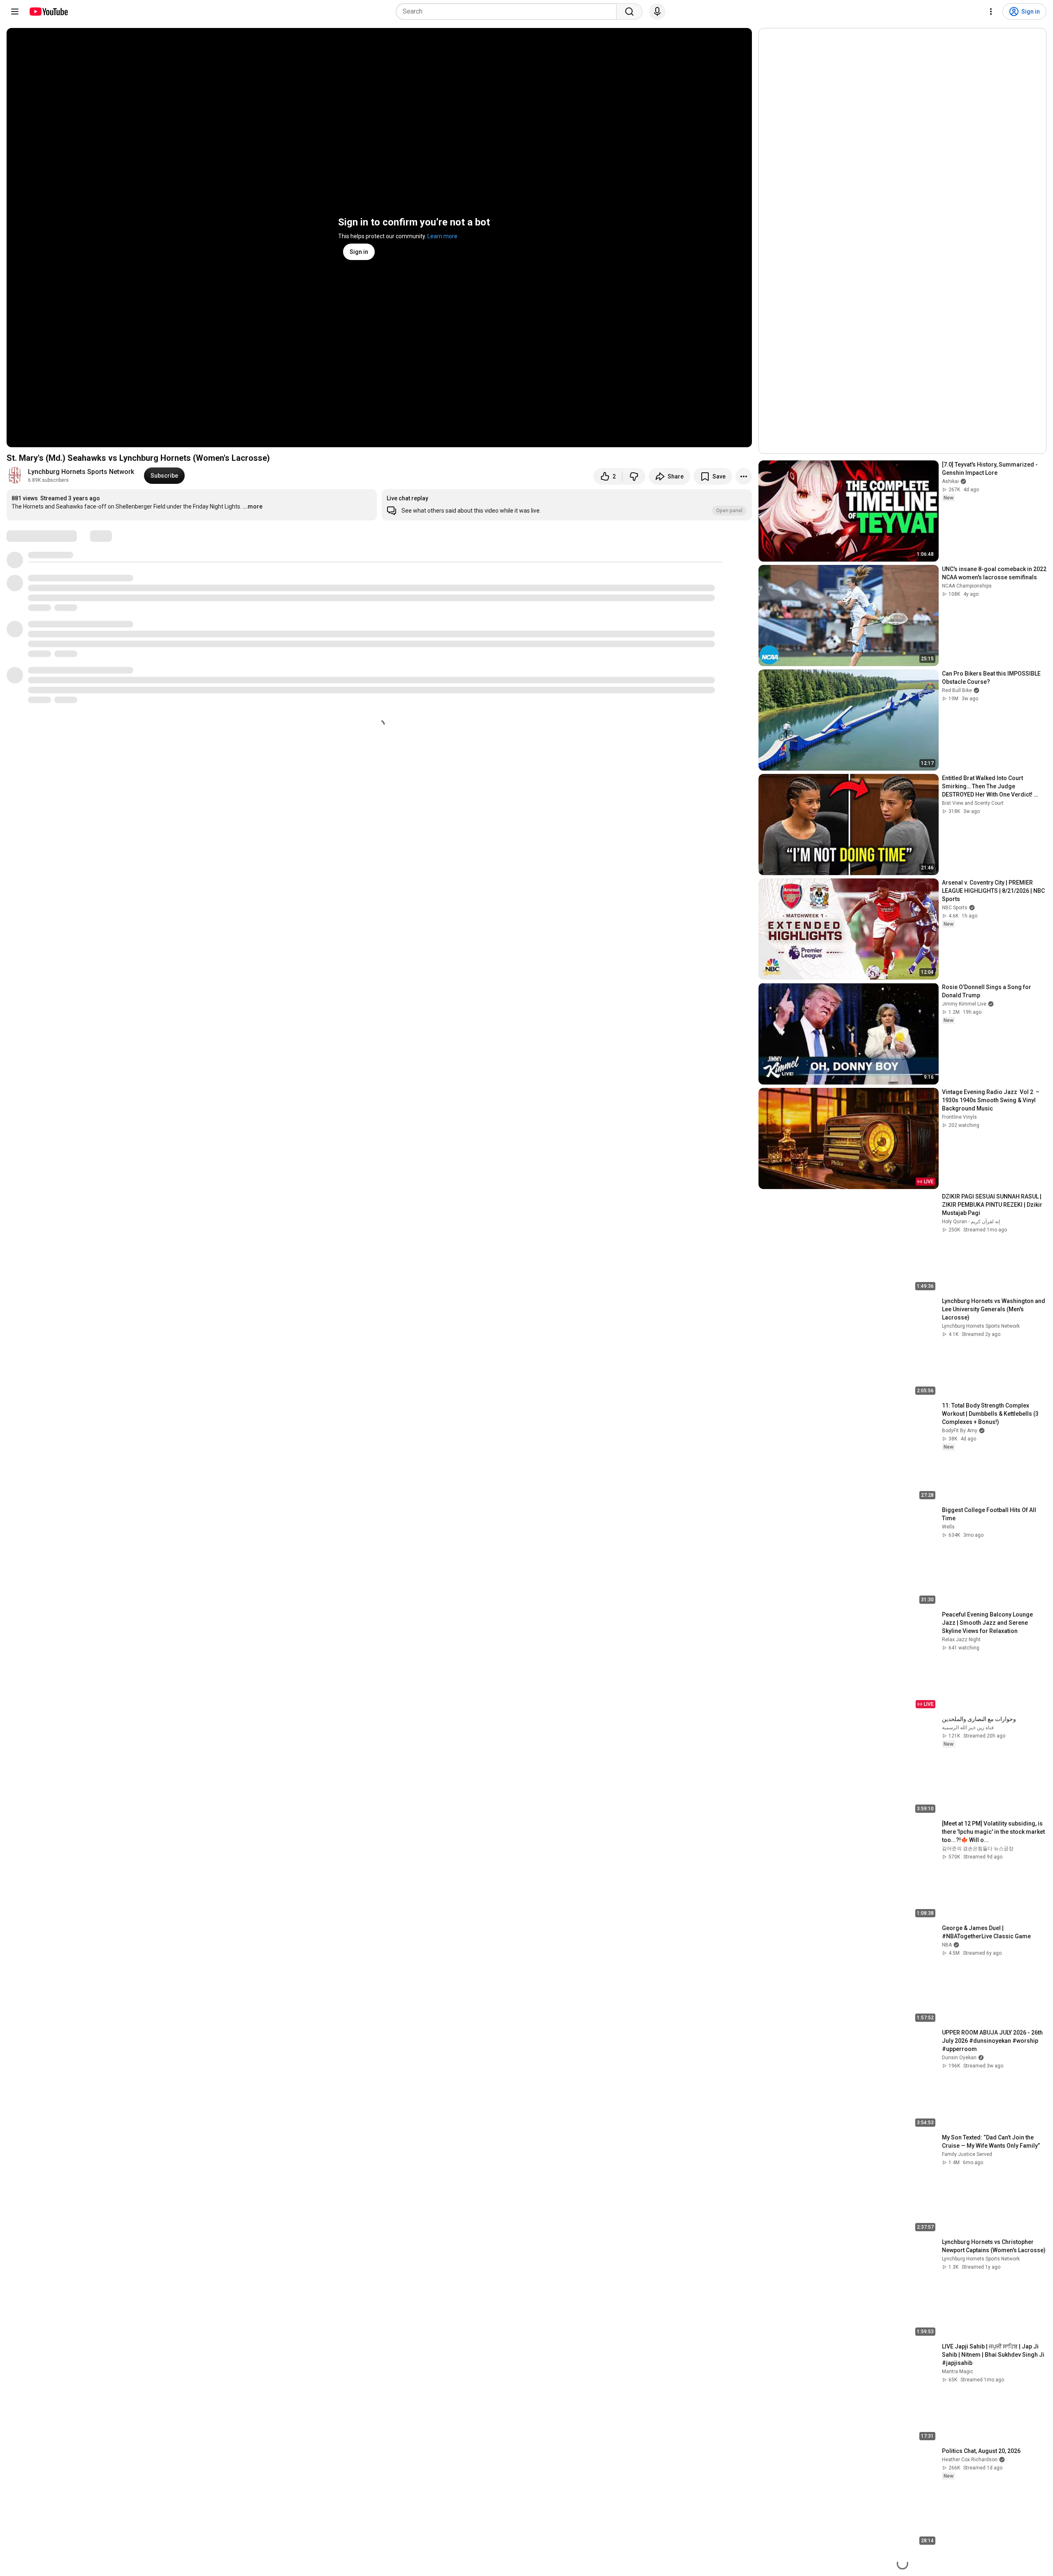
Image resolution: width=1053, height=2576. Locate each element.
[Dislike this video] (634, 476)
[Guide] (15, 12)
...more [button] (253, 506)
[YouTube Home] (48, 12)
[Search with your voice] (657, 12)
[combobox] (509, 12)
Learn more (442, 236)
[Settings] (991, 12)
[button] (567, 505)
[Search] (629, 12)
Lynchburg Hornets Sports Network (81, 472)
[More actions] (744, 476)
